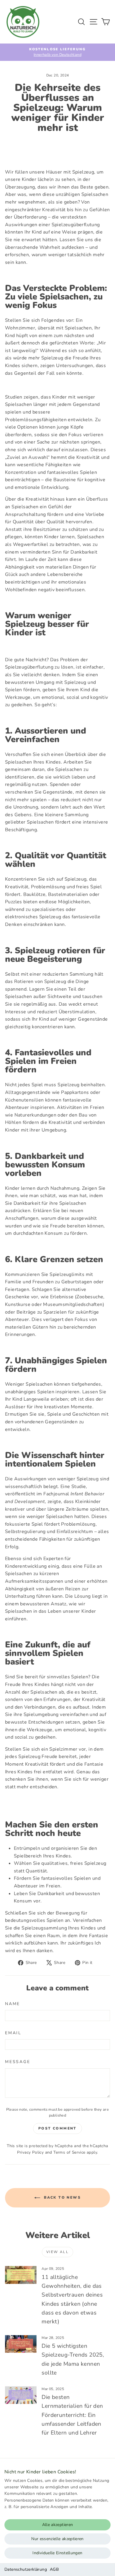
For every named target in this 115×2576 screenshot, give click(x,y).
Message (18, 2062)
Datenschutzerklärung (26, 2569)
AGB (54, 2569)
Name (13, 2004)
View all (57, 2252)
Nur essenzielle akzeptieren (57, 2539)
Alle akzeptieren (58, 2525)
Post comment (57, 2128)
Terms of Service (69, 2152)
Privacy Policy (31, 2152)
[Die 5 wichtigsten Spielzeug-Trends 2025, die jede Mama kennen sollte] (21, 2344)
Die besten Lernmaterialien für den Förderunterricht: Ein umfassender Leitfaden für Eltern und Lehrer (72, 2415)
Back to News (62, 2197)
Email (13, 2033)
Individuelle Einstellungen (57, 2553)
